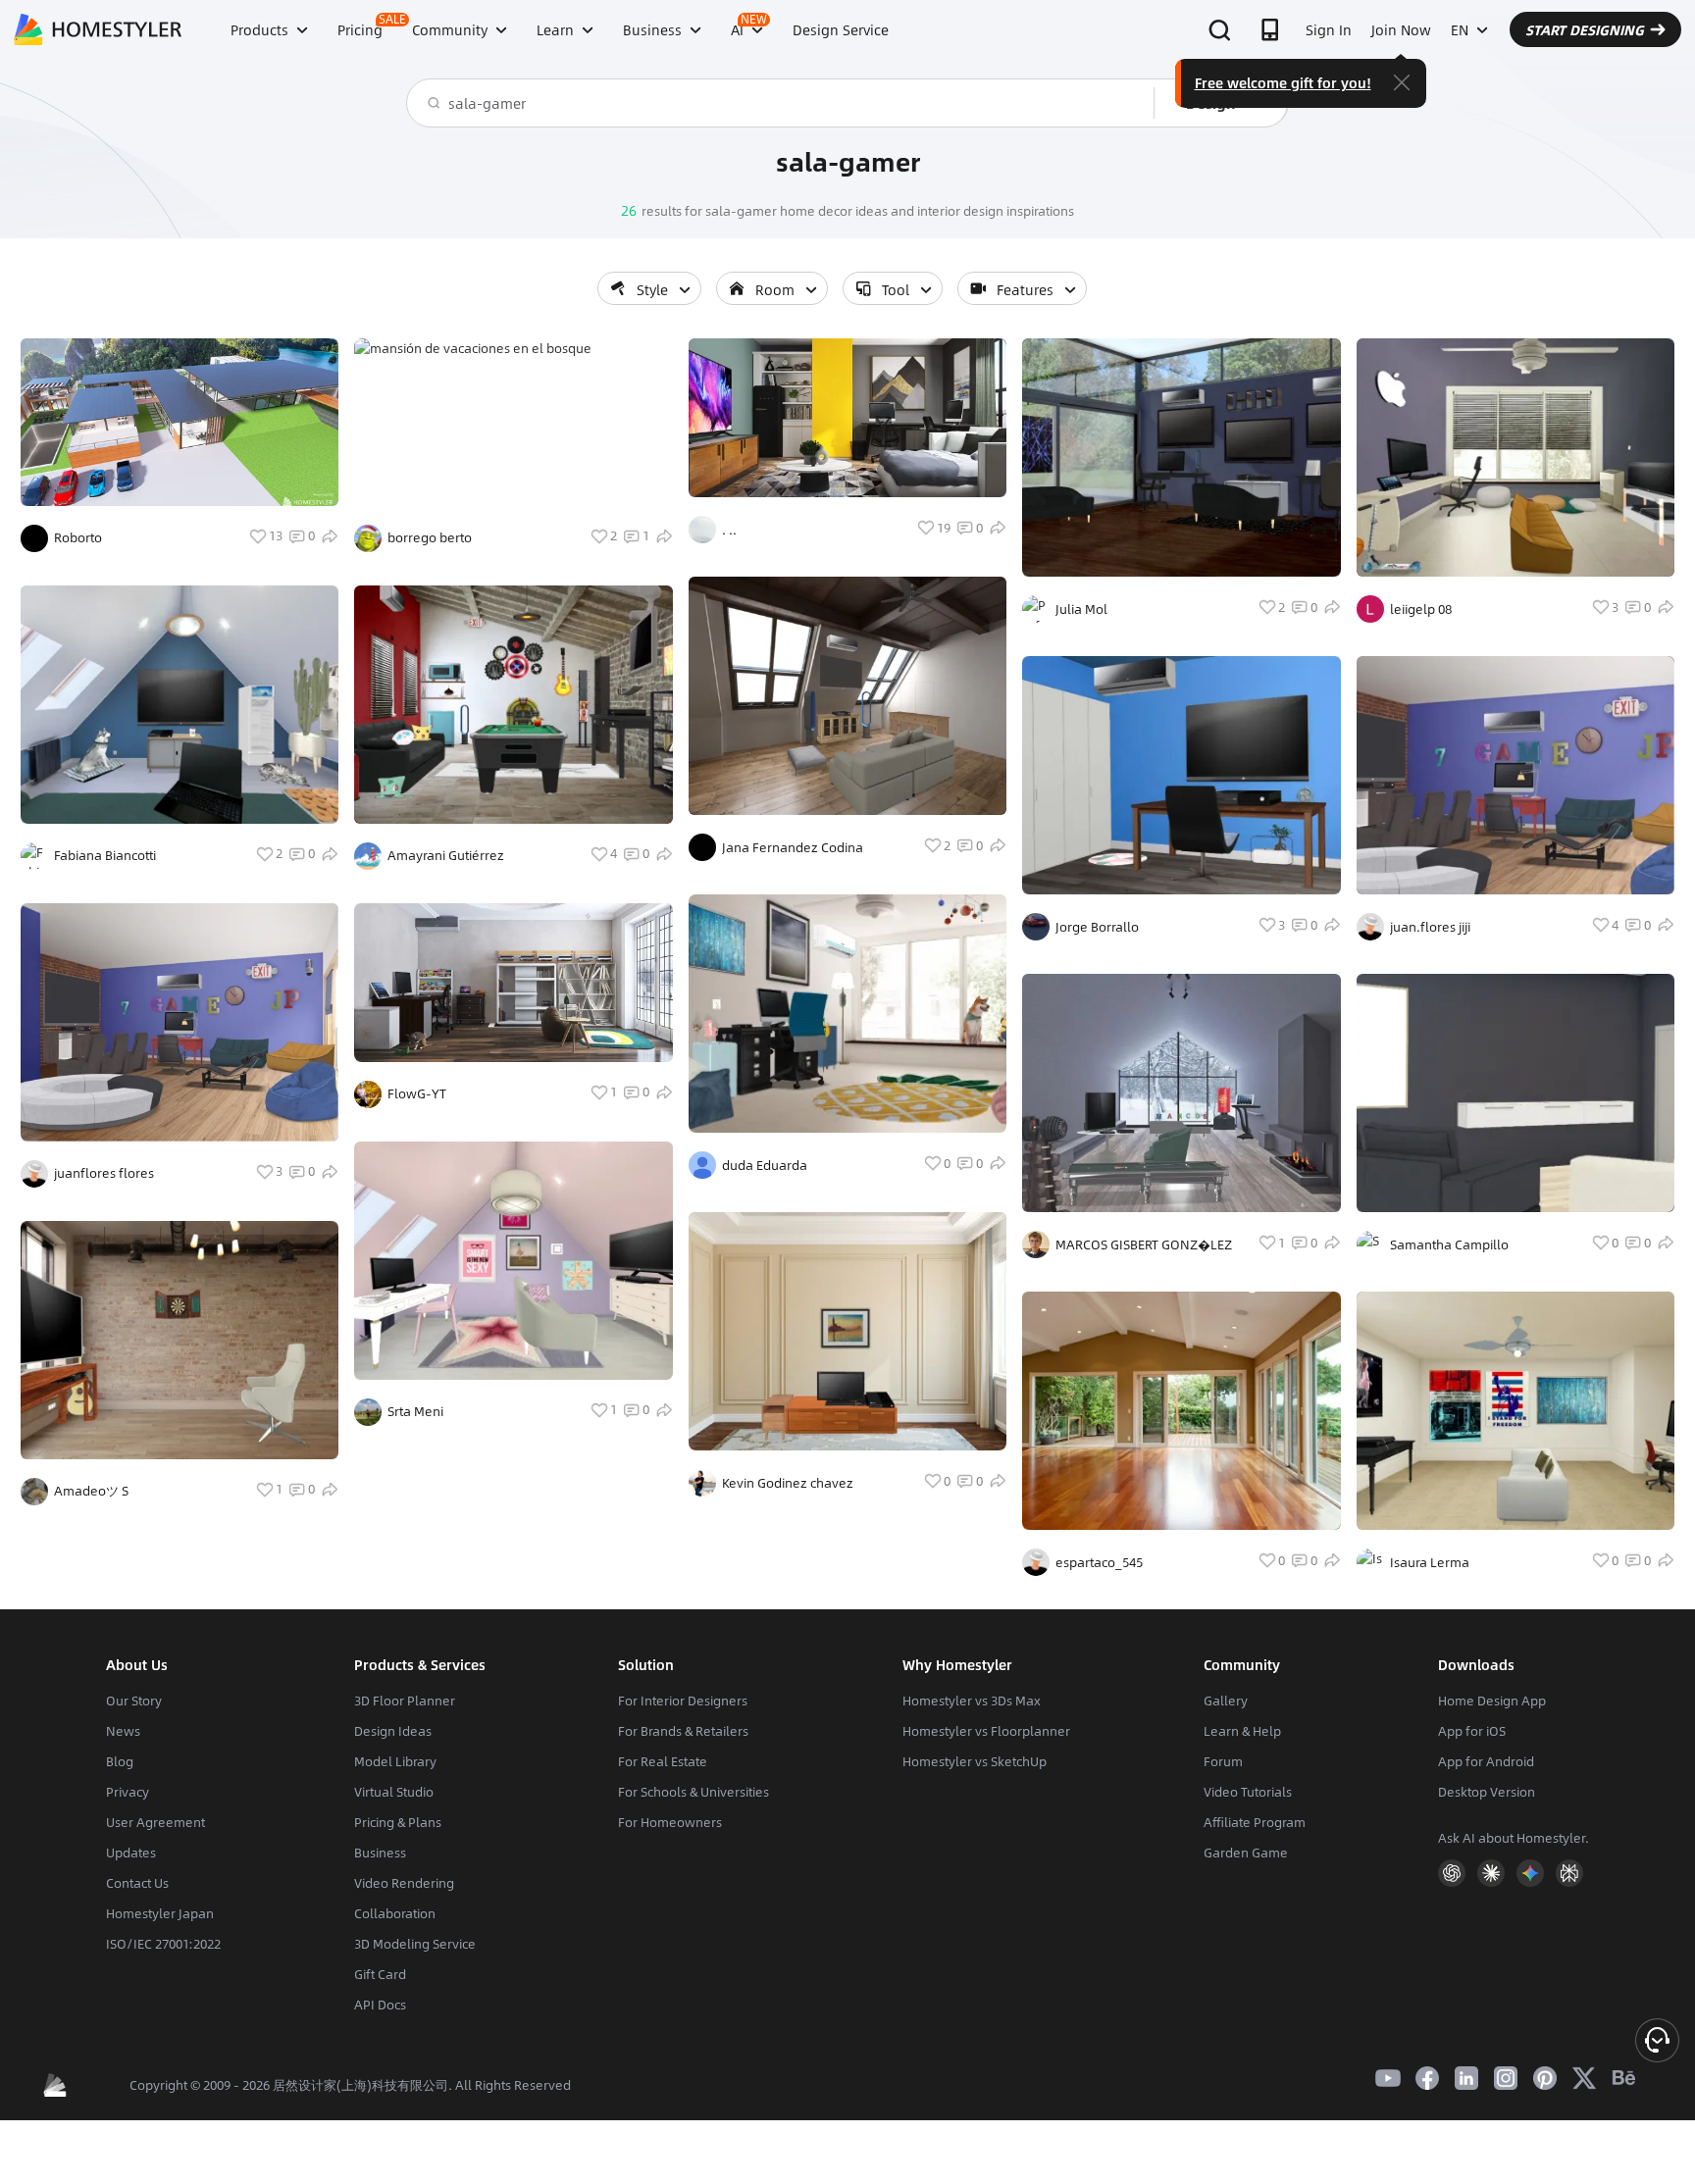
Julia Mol (1081, 609)
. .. (729, 530)
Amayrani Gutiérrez (446, 855)
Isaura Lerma (1430, 1562)
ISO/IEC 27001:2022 (163, 1944)
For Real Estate (663, 1761)
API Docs (380, 2005)
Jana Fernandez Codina (793, 847)
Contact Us (137, 1883)
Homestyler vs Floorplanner (986, 1731)
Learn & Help (1242, 1731)
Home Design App (1492, 1701)
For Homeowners (670, 1822)
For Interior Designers (683, 1701)
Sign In (1329, 29)
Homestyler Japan (160, 1913)
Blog (120, 1761)
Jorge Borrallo (1097, 927)
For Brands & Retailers (683, 1731)
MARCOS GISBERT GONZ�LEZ (1144, 1244)
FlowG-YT (417, 1093)
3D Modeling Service (415, 1944)
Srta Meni (415, 1411)
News (123, 1731)
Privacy (128, 1792)
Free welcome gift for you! (1283, 82)
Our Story (134, 1701)
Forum (1223, 1761)
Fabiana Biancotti (105, 855)
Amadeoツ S (91, 1491)
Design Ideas (393, 1731)
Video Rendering (404, 1883)
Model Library (395, 1761)
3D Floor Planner (405, 1701)
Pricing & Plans (398, 1822)
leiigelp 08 (1421, 609)
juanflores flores (104, 1173)
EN (1460, 29)
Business (380, 1853)
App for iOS (1472, 1731)
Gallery (1226, 1701)
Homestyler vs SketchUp (975, 1761)
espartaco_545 (1099, 1562)
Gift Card (380, 1974)
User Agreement (155, 1822)
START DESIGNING (1585, 29)
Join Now (1401, 29)
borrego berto (430, 537)
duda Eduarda (765, 1165)
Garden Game (1246, 1853)
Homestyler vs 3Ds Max (972, 1701)
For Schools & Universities (693, 1792)
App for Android (1486, 1761)
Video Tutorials (1248, 1792)
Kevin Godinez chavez (788, 1483)
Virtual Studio (394, 1792)
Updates (131, 1853)
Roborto (78, 537)
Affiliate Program (1255, 1822)
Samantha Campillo (1449, 1244)
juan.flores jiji (1430, 927)
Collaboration (395, 1913)
